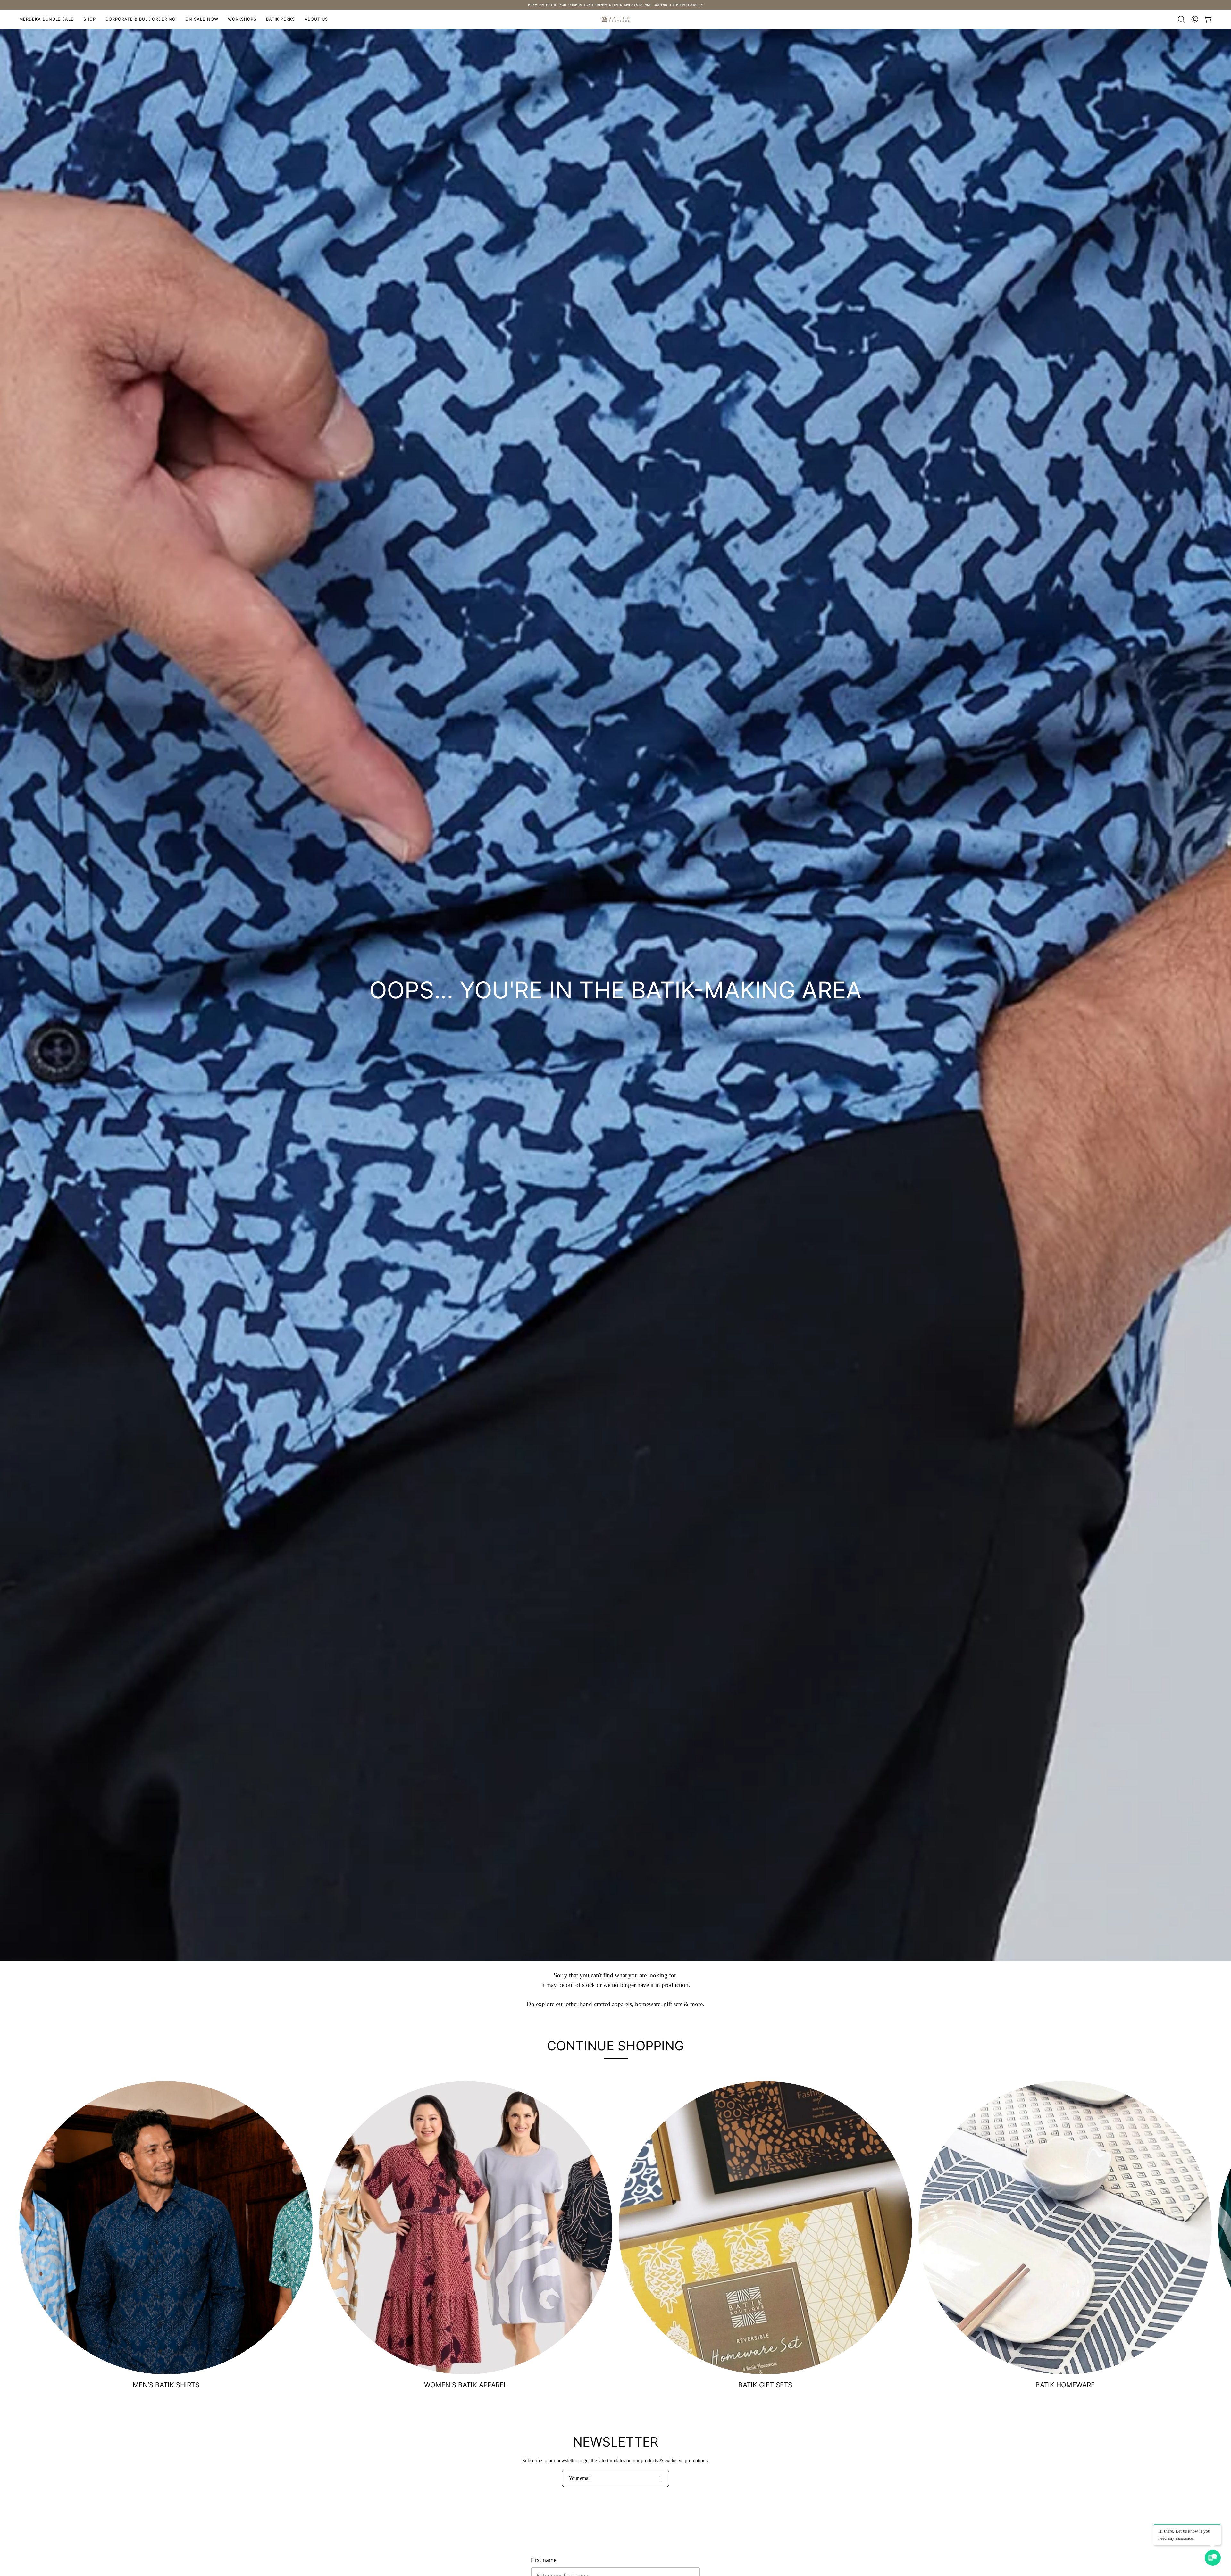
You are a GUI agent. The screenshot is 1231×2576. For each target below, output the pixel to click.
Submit (666, 1344)
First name (544, 2560)
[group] (615, 5)
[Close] (710, 1179)
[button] (242, 19)
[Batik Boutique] (615, 19)
